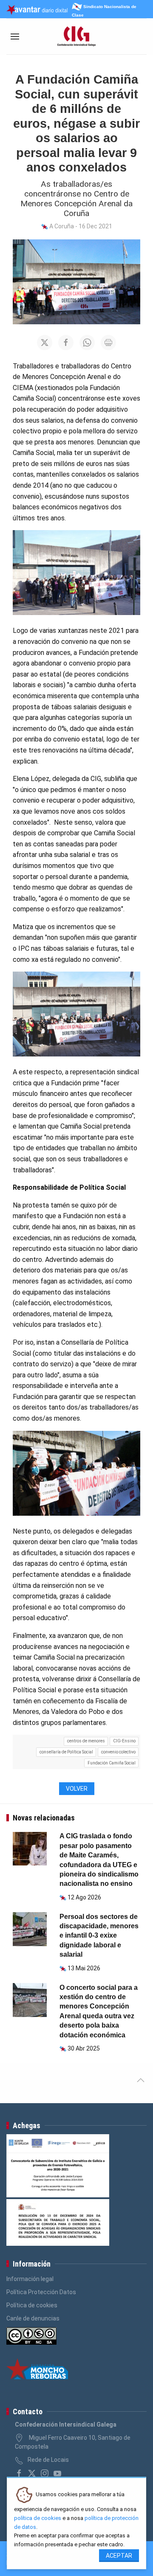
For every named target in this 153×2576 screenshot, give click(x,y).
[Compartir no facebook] (66, 343)
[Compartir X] (45, 343)
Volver (77, 1789)
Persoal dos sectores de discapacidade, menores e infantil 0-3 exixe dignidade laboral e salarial (99, 1936)
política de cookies (38, 2518)
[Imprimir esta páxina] (108, 343)
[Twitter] (32, 2473)
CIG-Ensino (124, 1741)
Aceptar (119, 2556)
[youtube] (57, 2473)
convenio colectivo (118, 1752)
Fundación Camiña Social (112, 1763)
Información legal (30, 2279)
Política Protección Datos (41, 2292)
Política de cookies (32, 2305)
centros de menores (86, 1741)
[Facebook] (19, 2473)
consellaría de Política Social (66, 1752)
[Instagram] (45, 2473)
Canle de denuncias (33, 2318)
